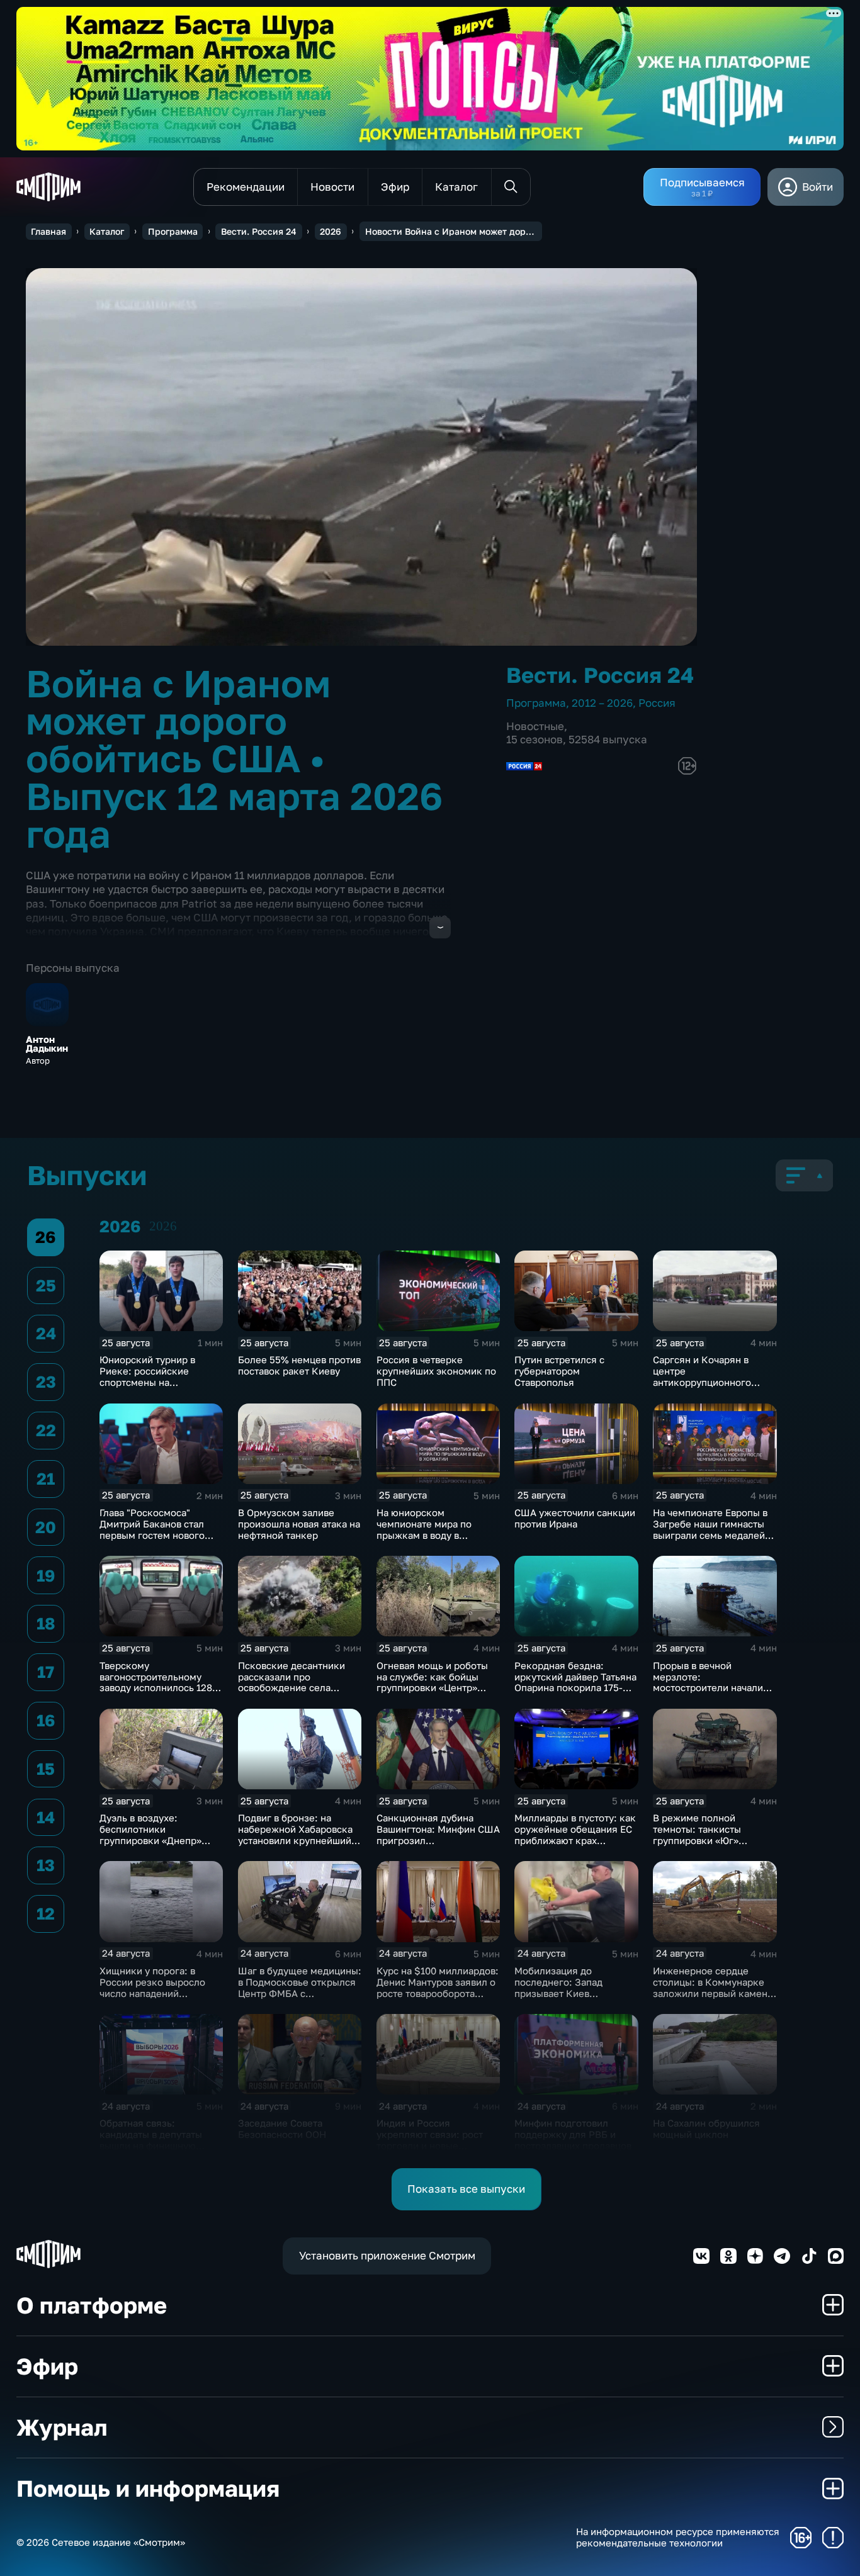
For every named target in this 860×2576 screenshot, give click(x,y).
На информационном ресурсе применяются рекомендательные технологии (678, 2537)
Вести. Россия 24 (259, 231)
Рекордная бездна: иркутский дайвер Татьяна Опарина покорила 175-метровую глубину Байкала (575, 1688)
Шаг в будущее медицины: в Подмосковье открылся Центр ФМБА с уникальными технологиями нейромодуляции (300, 1999)
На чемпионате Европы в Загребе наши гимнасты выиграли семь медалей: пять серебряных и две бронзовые (710, 1535)
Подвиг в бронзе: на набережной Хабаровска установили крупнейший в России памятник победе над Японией (298, 1840)
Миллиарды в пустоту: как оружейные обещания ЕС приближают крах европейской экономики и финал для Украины (576, 1840)
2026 (331, 231)
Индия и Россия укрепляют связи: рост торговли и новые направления (430, 2140)
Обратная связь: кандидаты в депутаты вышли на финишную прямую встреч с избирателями (151, 2146)
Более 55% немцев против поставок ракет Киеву (299, 1365)
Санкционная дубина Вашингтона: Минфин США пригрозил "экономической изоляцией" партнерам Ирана (438, 1846)
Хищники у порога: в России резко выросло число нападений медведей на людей (152, 1988)
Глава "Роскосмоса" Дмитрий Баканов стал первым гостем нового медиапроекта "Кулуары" (158, 1529)
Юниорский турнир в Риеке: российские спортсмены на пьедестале (147, 1376)
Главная (48, 231)
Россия (657, 703)
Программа (173, 231)
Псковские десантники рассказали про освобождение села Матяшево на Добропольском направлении (291, 1694)
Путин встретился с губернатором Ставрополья (559, 1371)
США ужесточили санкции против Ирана (575, 1518)
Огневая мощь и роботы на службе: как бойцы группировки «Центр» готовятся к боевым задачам (432, 1688)
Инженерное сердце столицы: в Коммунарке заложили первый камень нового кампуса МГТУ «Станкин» (713, 1993)
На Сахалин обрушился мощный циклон (706, 2129)
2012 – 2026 (602, 703)
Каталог (107, 231)
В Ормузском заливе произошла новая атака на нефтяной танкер (299, 1524)
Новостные (535, 726)
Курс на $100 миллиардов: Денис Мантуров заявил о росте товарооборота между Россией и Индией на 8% (438, 1993)
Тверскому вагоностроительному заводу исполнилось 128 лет (156, 1682)
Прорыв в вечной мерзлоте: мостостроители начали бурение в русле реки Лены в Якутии (708, 1688)
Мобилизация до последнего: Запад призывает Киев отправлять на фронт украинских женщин (563, 1993)
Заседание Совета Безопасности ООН (282, 2129)
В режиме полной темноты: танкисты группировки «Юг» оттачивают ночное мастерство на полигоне (709, 1840)
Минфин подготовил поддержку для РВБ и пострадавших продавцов (573, 2134)
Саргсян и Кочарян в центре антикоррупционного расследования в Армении (714, 1376)
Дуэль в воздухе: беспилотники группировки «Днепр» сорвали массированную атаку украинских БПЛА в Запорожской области (159, 1846)
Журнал (62, 2427)
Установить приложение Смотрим (387, 2255)
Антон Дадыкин (47, 1044)
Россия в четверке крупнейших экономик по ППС (436, 1371)
